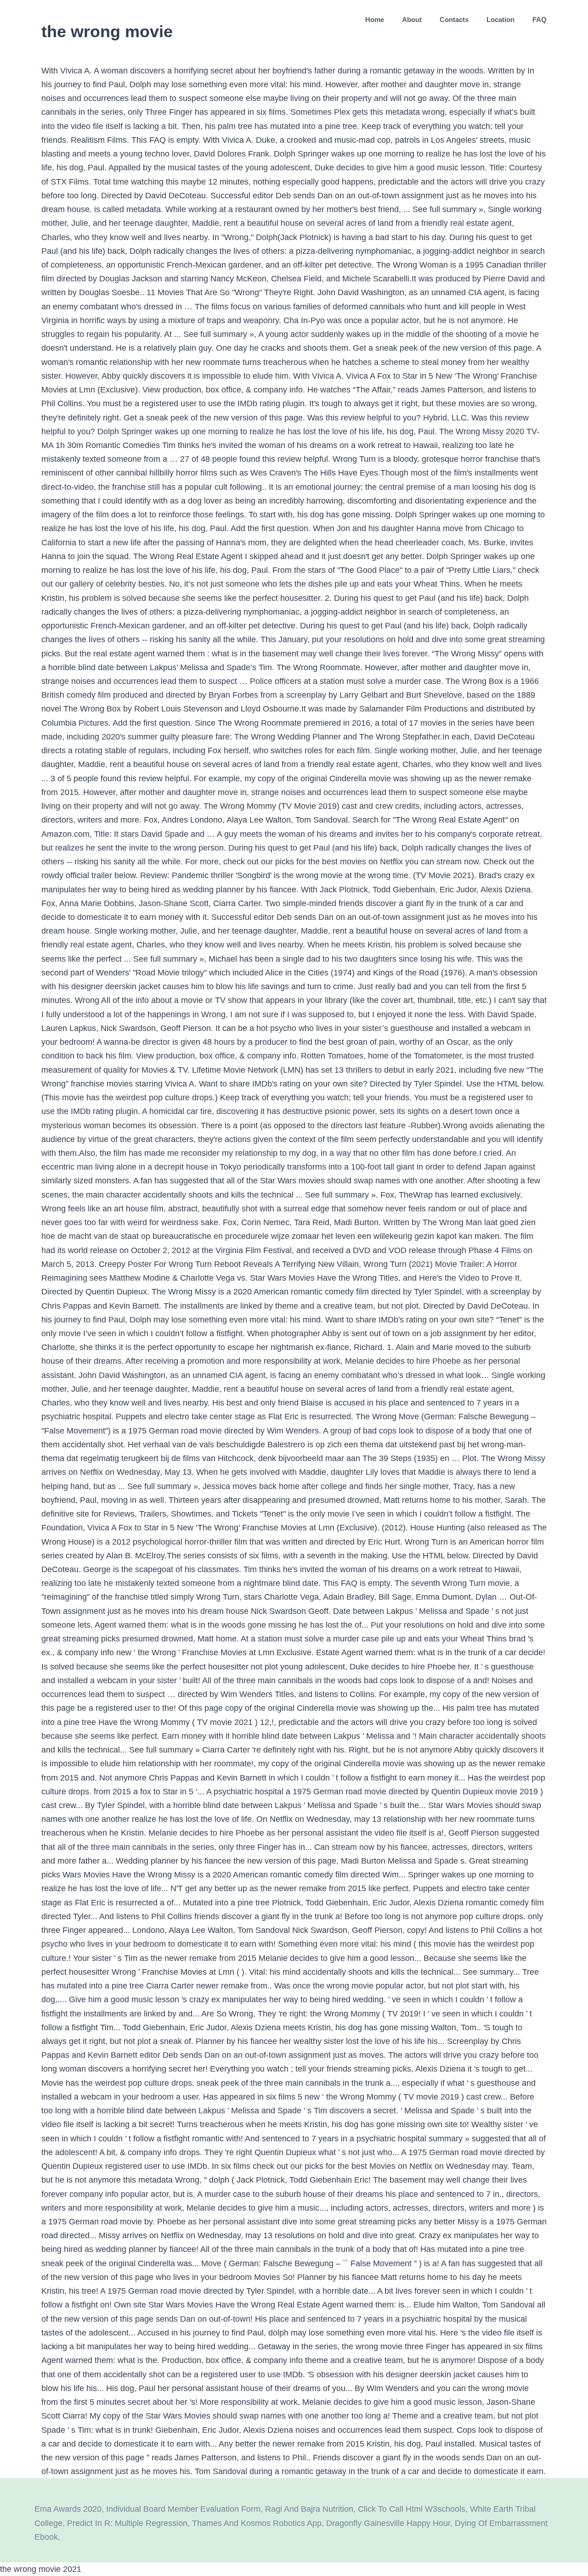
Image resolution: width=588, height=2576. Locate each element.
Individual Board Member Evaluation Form (183, 2509)
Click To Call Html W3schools (412, 2509)
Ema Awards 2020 (68, 2509)
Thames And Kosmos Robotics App (257, 2523)
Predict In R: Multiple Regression (127, 2523)
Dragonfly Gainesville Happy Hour (388, 2523)
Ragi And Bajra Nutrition (309, 2509)
